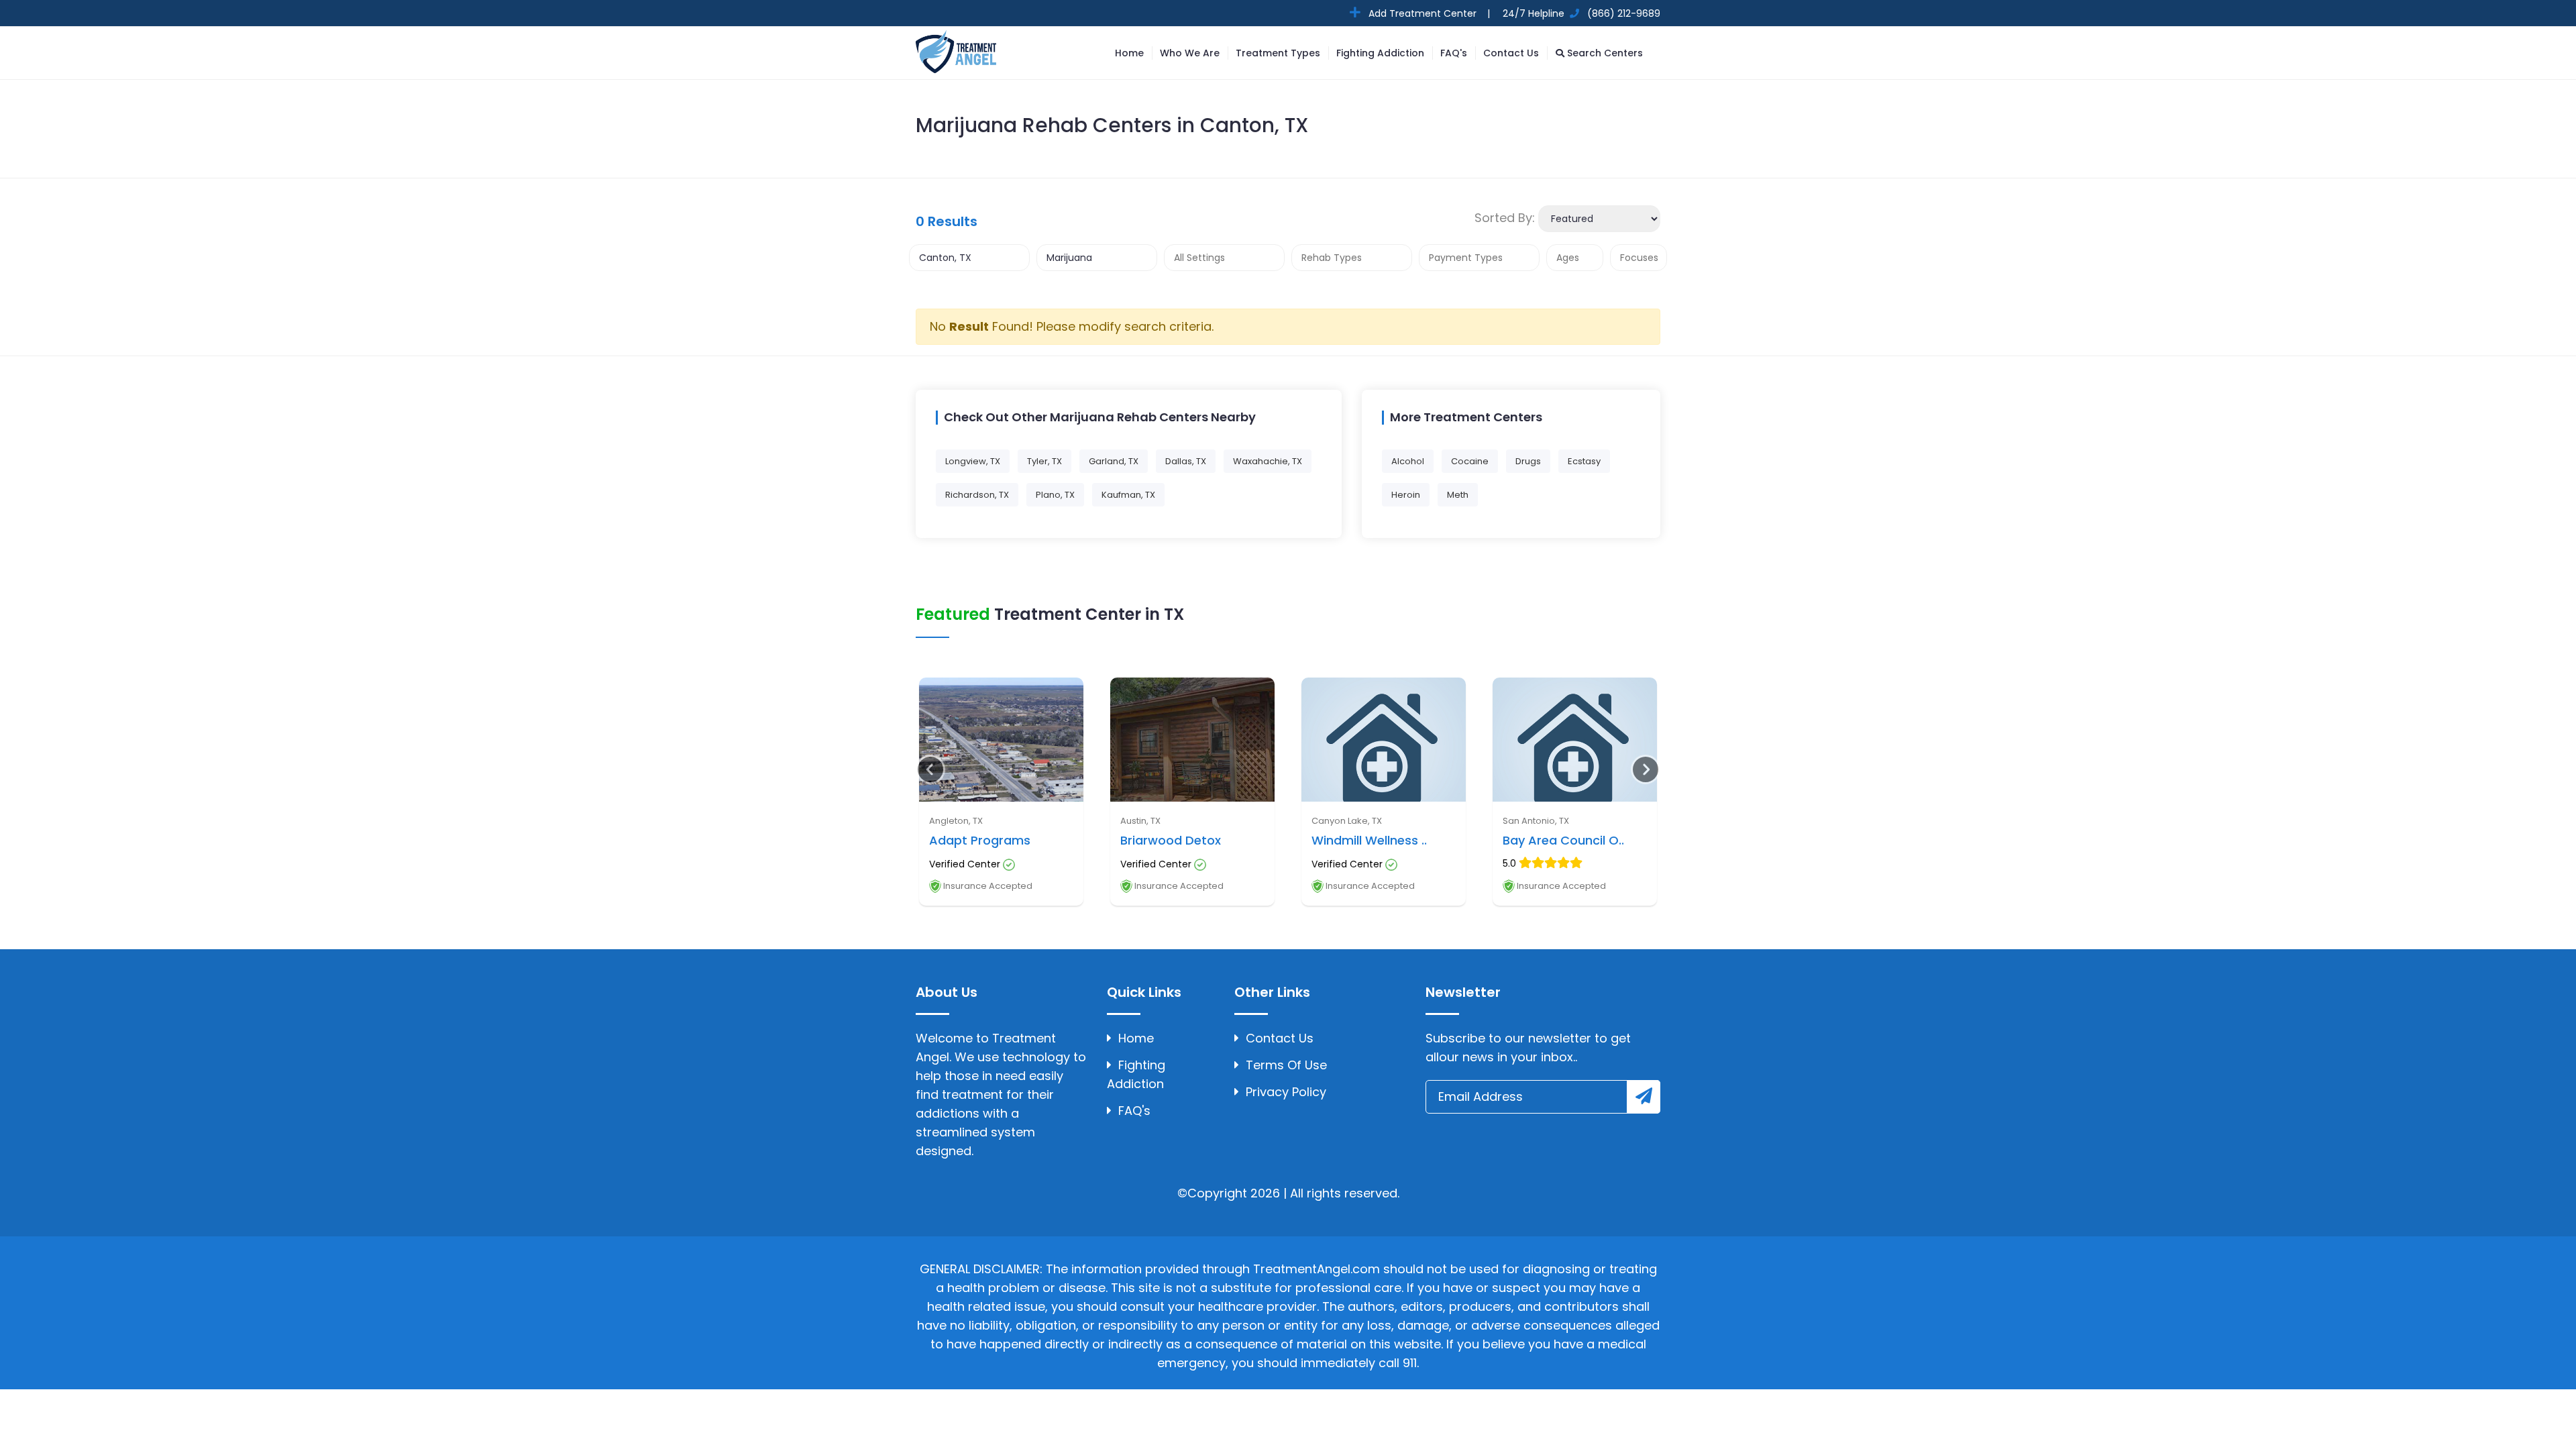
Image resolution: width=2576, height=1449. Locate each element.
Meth (1458, 495)
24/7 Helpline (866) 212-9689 (1580, 13)
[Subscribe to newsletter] (1644, 1097)
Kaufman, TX (1128, 495)
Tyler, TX (1044, 461)
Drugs (1528, 461)
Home (1129, 53)
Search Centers (1604, 53)
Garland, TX (1114, 461)
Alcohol (1408, 461)
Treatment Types (1278, 53)
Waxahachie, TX (1268, 461)
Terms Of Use (1286, 1065)
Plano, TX (1055, 495)
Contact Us (1511, 53)
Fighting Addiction (1380, 53)
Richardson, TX (977, 495)
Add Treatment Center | (1428, 13)
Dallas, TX (1186, 461)
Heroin (1406, 495)
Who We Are (1190, 53)
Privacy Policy (1286, 1092)
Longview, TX (973, 461)
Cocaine (1470, 461)
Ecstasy (1584, 461)
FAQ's (1454, 53)
